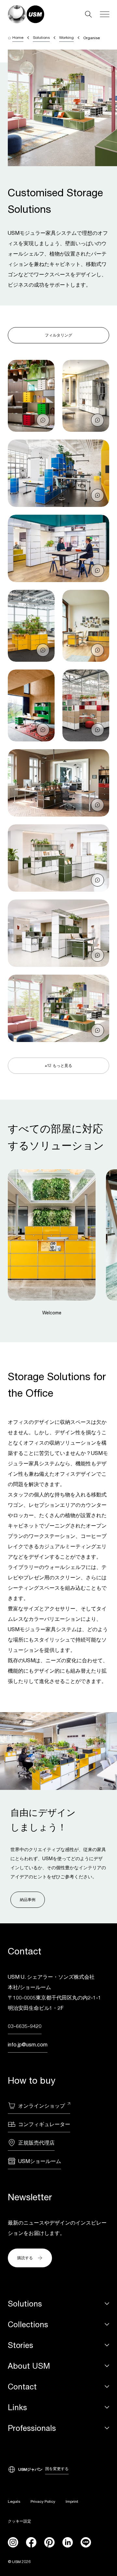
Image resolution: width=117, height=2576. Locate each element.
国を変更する (57, 2469)
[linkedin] (68, 2542)
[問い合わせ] (43, 420)
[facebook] (31, 2542)
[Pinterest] (49, 2542)
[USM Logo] (26, 14)
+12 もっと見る (58, 1065)
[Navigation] (105, 14)
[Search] (88, 14)
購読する (25, 2258)
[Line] (86, 2542)
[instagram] (13, 2542)
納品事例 (28, 1900)
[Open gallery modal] (31, 396)
